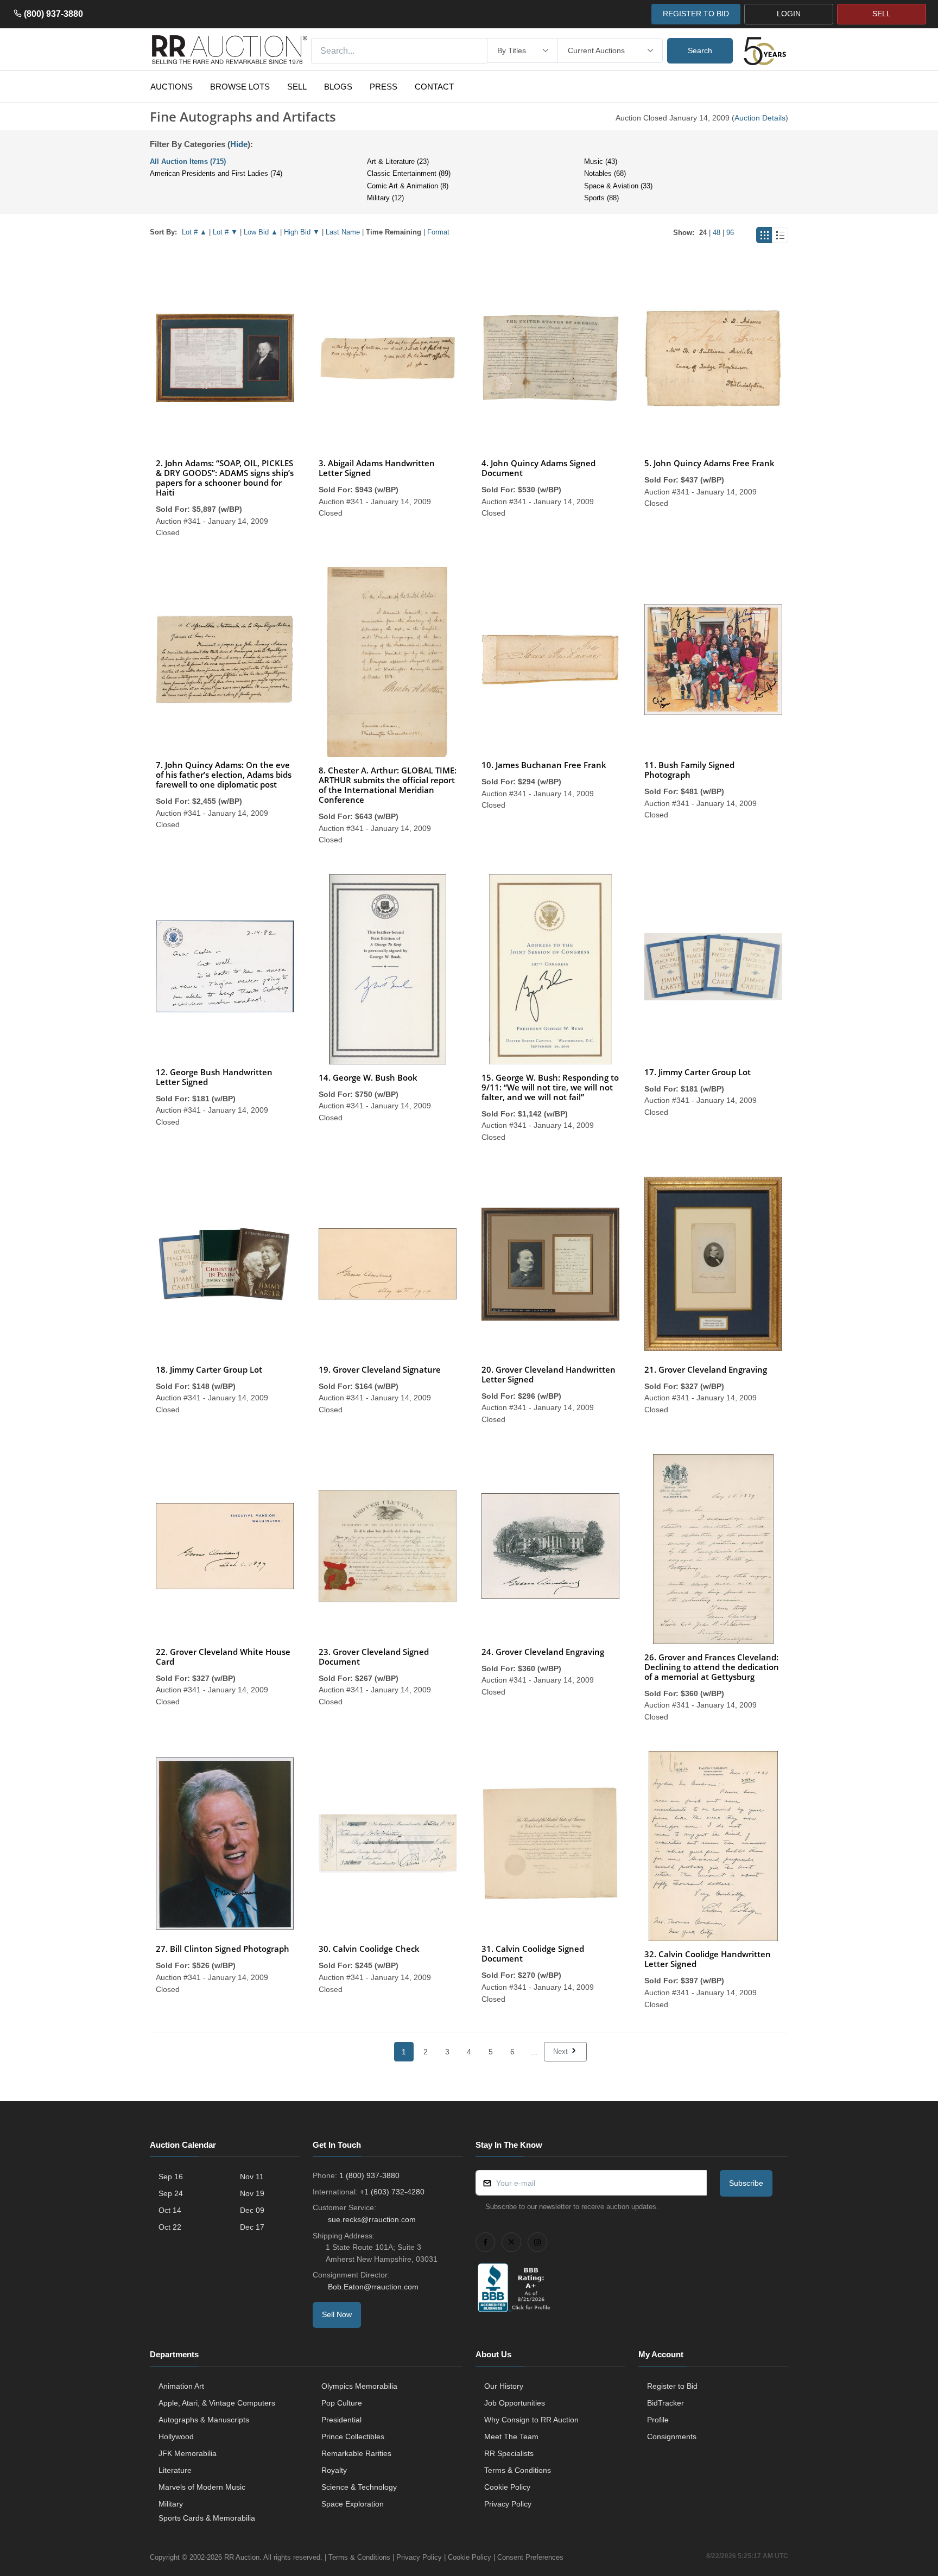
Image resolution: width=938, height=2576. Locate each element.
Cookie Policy (507, 2487)
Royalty (334, 2470)
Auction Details (760, 118)
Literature (175, 2470)
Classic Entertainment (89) (409, 173)
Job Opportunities (515, 2403)
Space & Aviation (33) (618, 186)
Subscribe (746, 2183)
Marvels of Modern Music (202, 2487)
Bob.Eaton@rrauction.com (373, 2287)
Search (700, 50)
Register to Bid (672, 2386)
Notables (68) (605, 173)
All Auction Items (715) (188, 161)
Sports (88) (601, 198)
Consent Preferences (530, 2557)
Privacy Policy (508, 2504)
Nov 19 (252, 2193)
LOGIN (789, 14)
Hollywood (176, 2437)
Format (438, 232)
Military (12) (385, 198)
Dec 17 (252, 2227)
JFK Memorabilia (188, 2453)
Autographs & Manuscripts (204, 2420)
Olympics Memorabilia (359, 2386)
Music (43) (601, 161)
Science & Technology (359, 2487)
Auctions (172, 87)
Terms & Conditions (518, 2470)
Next (562, 2051)
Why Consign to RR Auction (531, 2420)
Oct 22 (170, 2227)
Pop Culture (342, 2403)
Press (384, 87)
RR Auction (242, 2557)
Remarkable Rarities (356, 2453)
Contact (434, 87)
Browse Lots (240, 87)
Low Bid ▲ (261, 232)
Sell (297, 87)
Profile (658, 2420)
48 (717, 233)
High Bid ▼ (302, 232)
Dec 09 (252, 2210)
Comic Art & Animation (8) (408, 186)
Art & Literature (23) (398, 161)
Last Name (343, 232)
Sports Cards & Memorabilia (207, 2518)
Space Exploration (353, 2504)
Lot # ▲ (194, 232)
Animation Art (181, 2386)
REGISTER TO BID (696, 14)
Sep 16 (171, 2177)
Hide (239, 144)
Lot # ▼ (225, 232)
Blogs (338, 87)
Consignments (672, 2437)
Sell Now (337, 2314)
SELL (882, 14)
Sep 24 (171, 2193)
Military (171, 2504)
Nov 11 (252, 2177)
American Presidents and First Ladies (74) (216, 173)
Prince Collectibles (353, 2437)
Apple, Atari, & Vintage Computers (217, 2403)
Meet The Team (511, 2437)
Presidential (341, 2420)
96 (730, 233)
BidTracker (666, 2403)
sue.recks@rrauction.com (372, 2219)
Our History (504, 2386)
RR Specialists (509, 2453)
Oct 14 (170, 2210)
